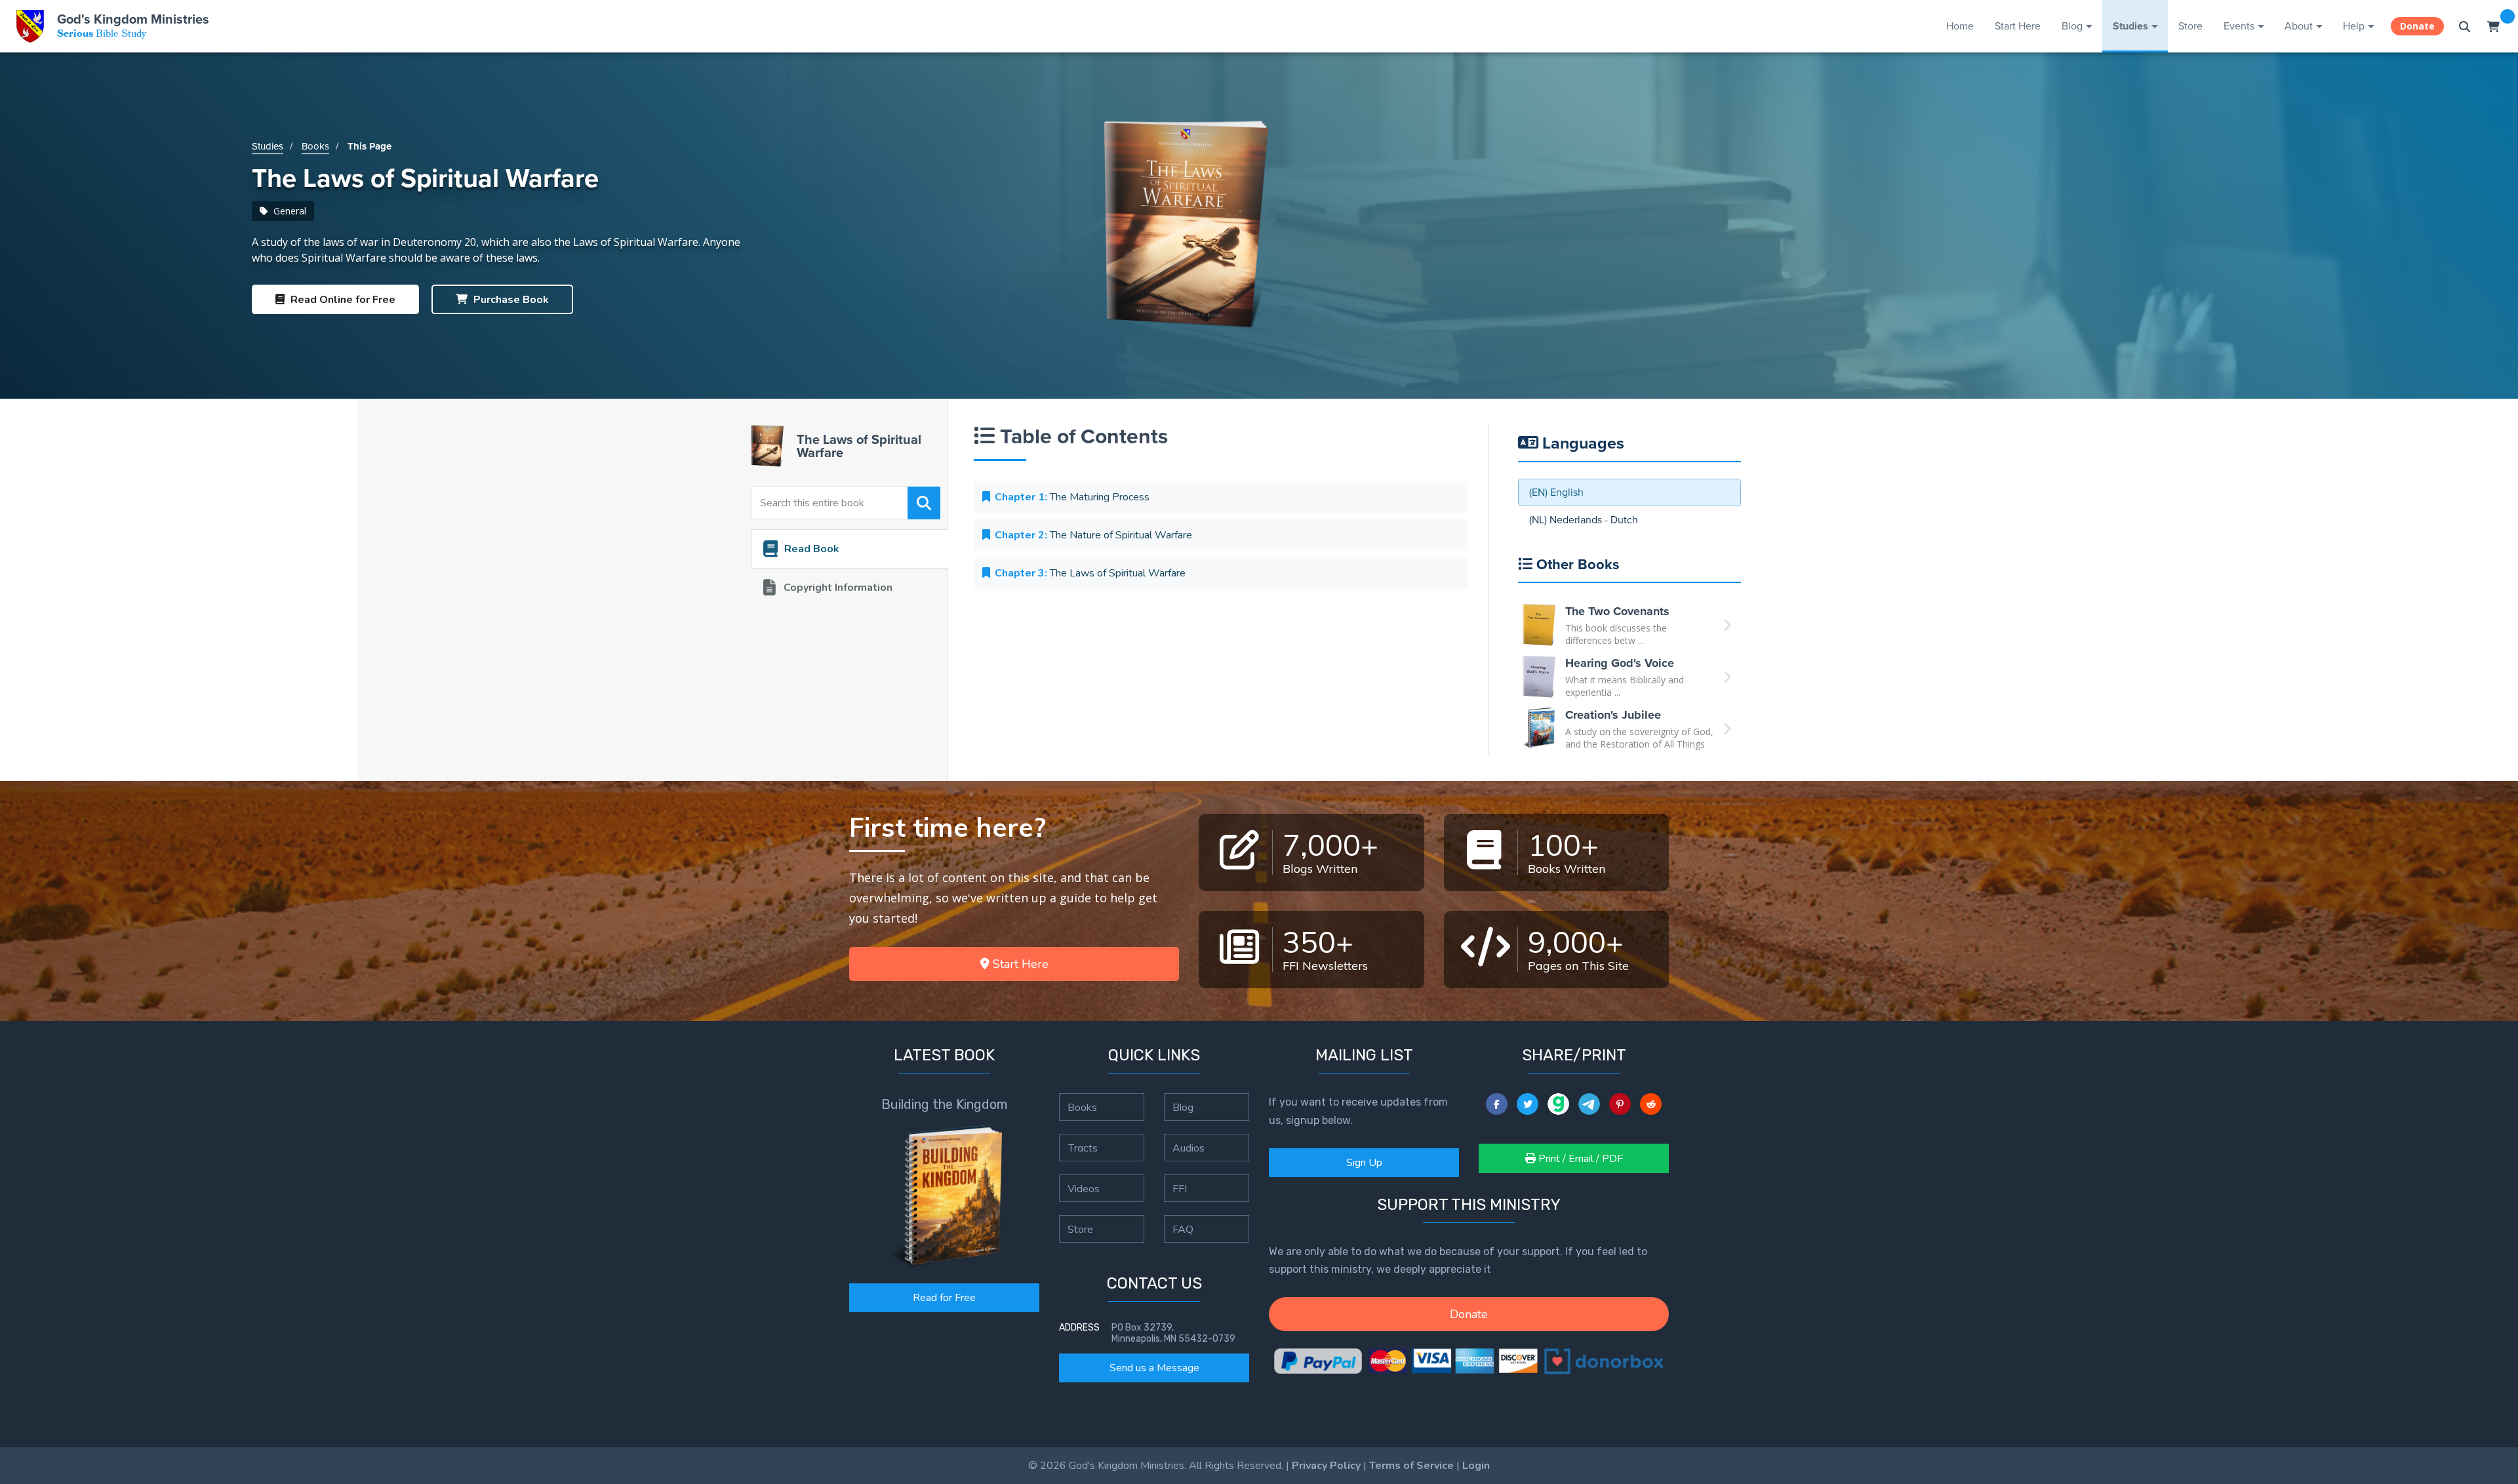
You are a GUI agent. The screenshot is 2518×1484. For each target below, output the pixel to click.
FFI (1180, 1188)
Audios (1189, 1148)
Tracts (1083, 1148)
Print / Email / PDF (1579, 1159)
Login (1476, 1466)
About (2299, 26)
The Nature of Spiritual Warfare (1093, 535)
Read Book (812, 549)
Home (1960, 26)
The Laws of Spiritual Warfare (1090, 573)
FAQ (1183, 1229)
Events (2239, 26)
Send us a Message (1154, 1368)
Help (2354, 26)
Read (342, 300)
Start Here (2018, 26)
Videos (1084, 1188)
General (289, 211)
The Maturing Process (1072, 497)
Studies (2130, 26)
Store (2190, 26)
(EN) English (1556, 492)
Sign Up (1364, 1163)
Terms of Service (1411, 1466)
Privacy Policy (1326, 1466)
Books (315, 146)
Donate (2417, 26)
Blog (2072, 26)
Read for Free (944, 1298)
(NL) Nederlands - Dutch (1584, 520)
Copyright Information (838, 588)
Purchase (510, 300)
